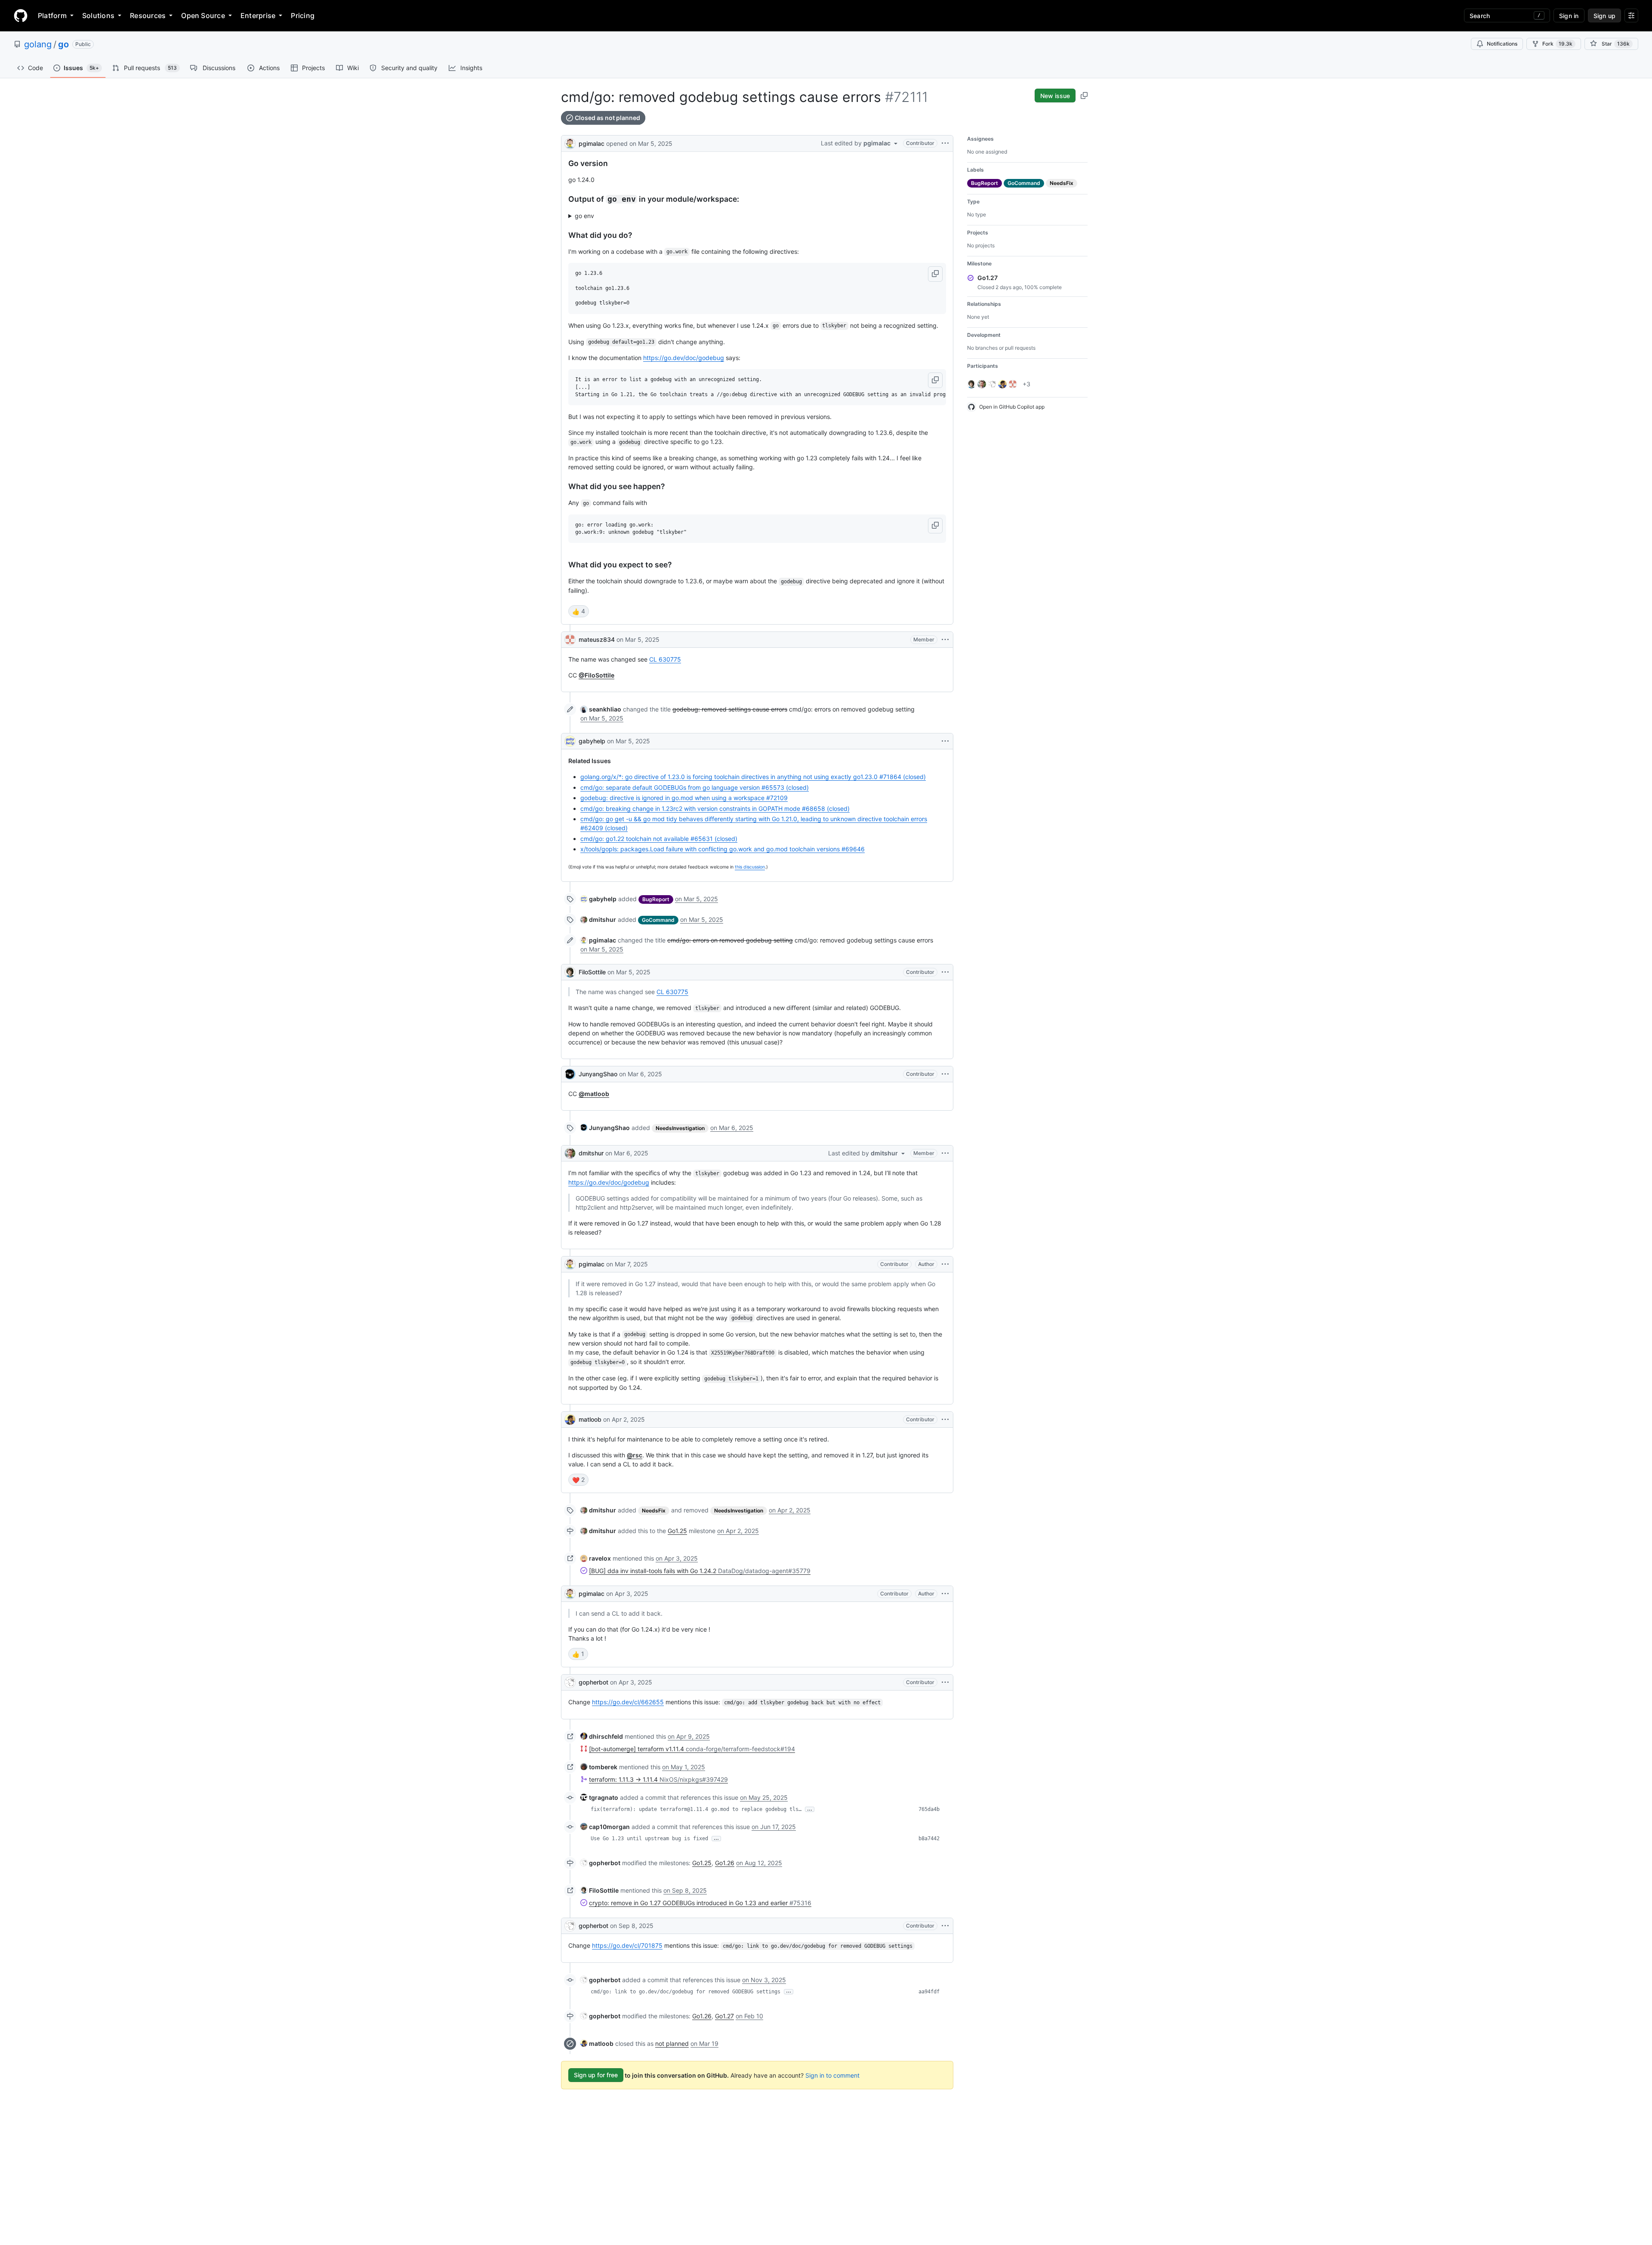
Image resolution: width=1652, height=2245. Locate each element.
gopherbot (593, 1682)
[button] (935, 274)
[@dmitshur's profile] (570, 1153)
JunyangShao (598, 1074)
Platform (52, 15)
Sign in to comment (832, 2075)
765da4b (929, 1809)
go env (584, 216)
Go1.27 (724, 2016)
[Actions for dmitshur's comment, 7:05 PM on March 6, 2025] (945, 1153)
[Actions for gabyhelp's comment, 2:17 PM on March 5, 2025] (945, 741)
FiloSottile (592, 972)
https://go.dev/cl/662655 (628, 1702)
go (63, 44)
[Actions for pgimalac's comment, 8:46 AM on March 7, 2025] (945, 1264)
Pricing (303, 15)
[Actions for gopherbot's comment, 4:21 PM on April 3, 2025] (945, 1682)
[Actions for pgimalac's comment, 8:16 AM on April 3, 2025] (945, 1594)
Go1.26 (725, 1863)
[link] (601, 709)
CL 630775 (665, 659)
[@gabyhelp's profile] (570, 741)
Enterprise (258, 15)
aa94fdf (929, 1992)
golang (38, 44)
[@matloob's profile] (570, 1420)
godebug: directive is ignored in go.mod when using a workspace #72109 (684, 798)
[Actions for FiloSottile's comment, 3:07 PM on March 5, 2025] (945, 972)
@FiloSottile (596, 675)
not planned (672, 2043)
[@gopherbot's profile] (570, 1682)
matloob (590, 1419)
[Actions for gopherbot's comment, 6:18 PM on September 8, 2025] (945, 1926)
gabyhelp (592, 741)
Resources (148, 15)
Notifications (1502, 44)
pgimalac (592, 143)
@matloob (594, 1094)
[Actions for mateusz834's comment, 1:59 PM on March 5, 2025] (945, 640)
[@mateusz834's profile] (570, 640)
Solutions (98, 15)
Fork (1557, 44)
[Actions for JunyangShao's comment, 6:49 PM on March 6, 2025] (945, 1074)
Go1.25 (677, 1531)
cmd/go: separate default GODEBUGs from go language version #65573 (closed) (695, 787)
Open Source (203, 15)
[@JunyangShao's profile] (570, 1074)
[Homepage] (21, 15)
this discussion (750, 867)
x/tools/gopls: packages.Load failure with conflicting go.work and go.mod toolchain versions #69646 (723, 849)
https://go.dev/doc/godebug (684, 358)
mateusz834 (597, 639)
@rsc (635, 1455)
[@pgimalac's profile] (570, 143)
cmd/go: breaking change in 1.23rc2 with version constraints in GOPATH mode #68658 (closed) (715, 808)
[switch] (579, 611)
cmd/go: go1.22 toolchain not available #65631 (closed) (659, 839)
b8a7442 (929, 1838)
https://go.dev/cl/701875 (627, 1945)
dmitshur (591, 1153)
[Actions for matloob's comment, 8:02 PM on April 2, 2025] (945, 1420)
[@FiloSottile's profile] (570, 972)
